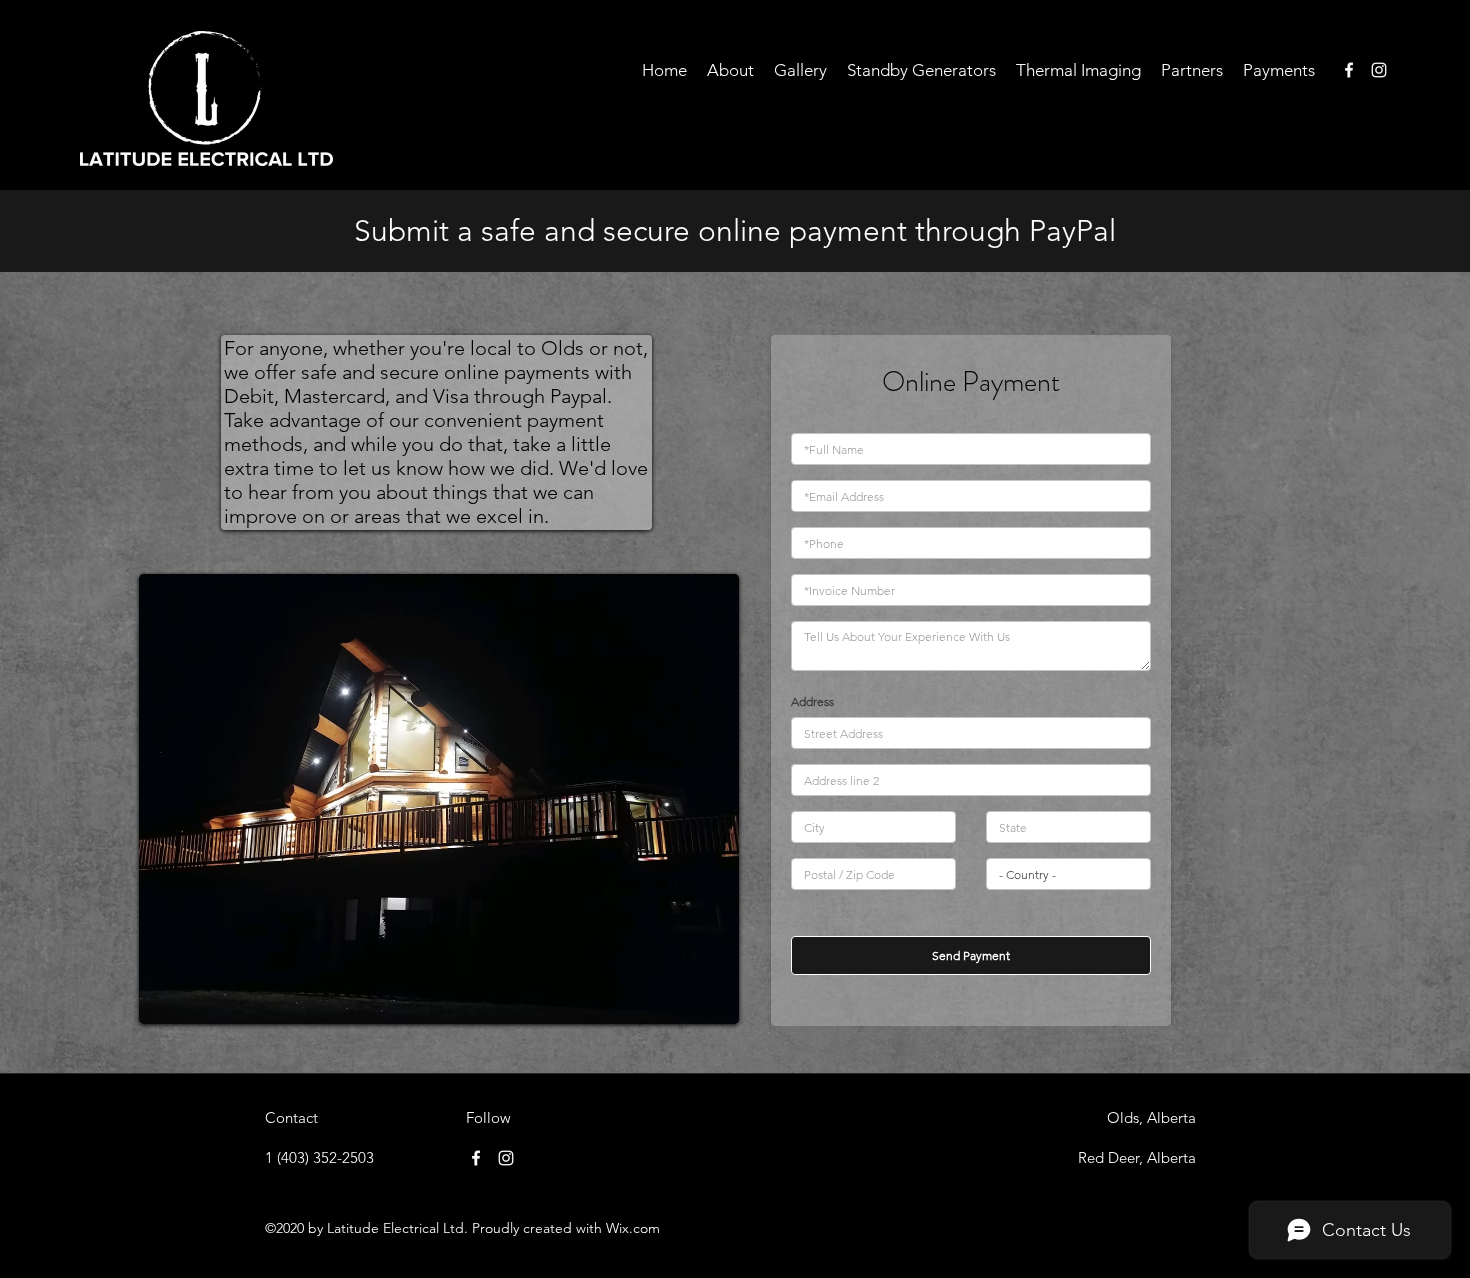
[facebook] (1349, 70)
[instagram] (1379, 70)
